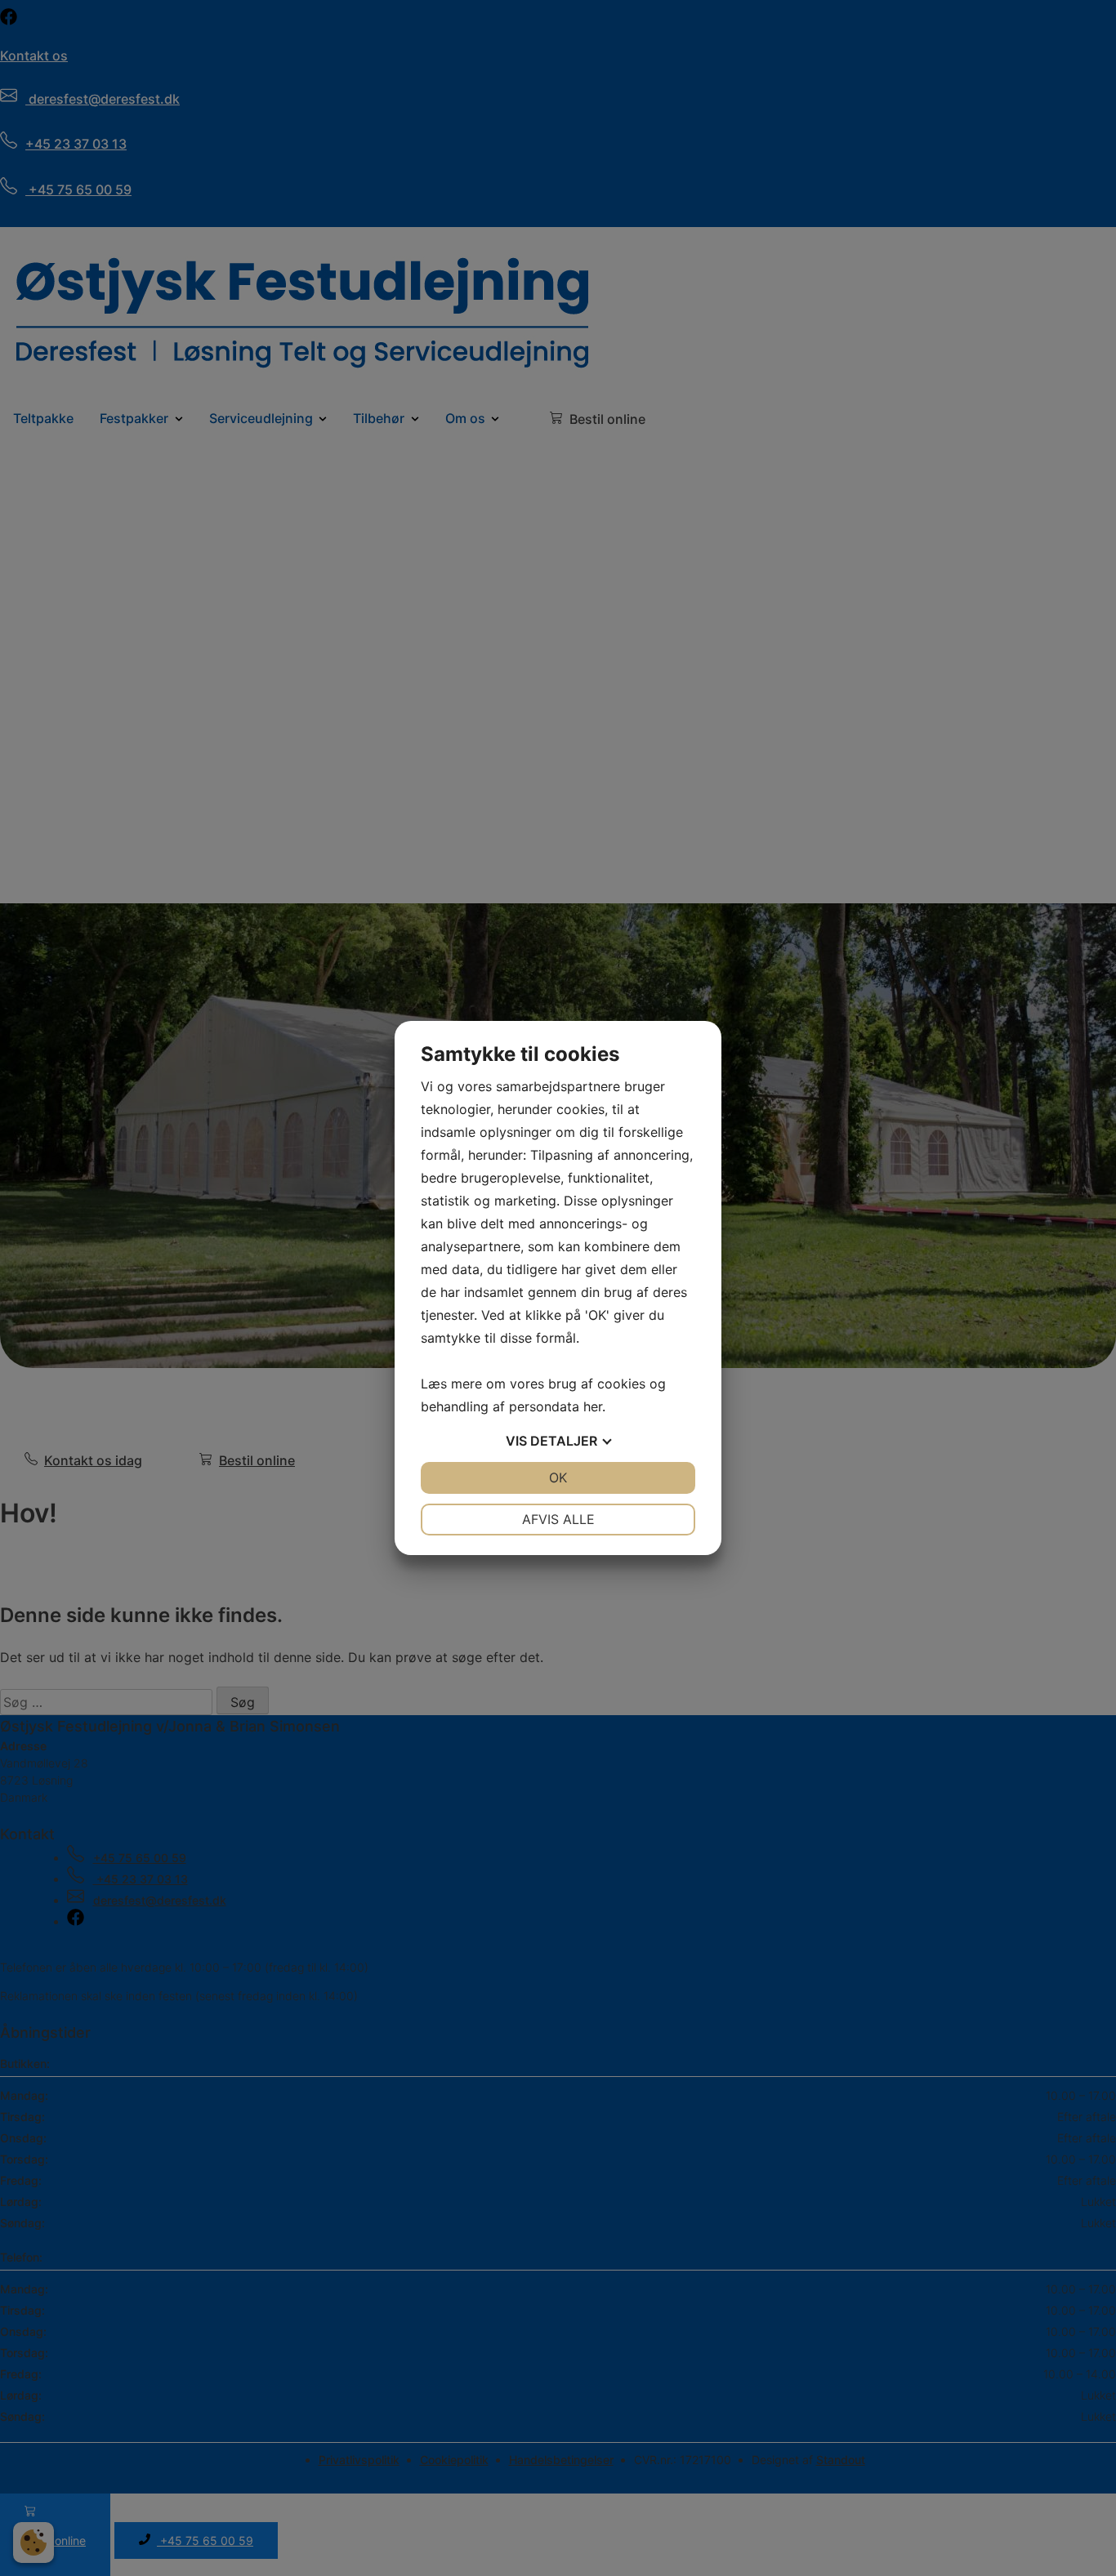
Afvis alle (558, 1519)
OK (558, 1477)
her (593, 1406)
